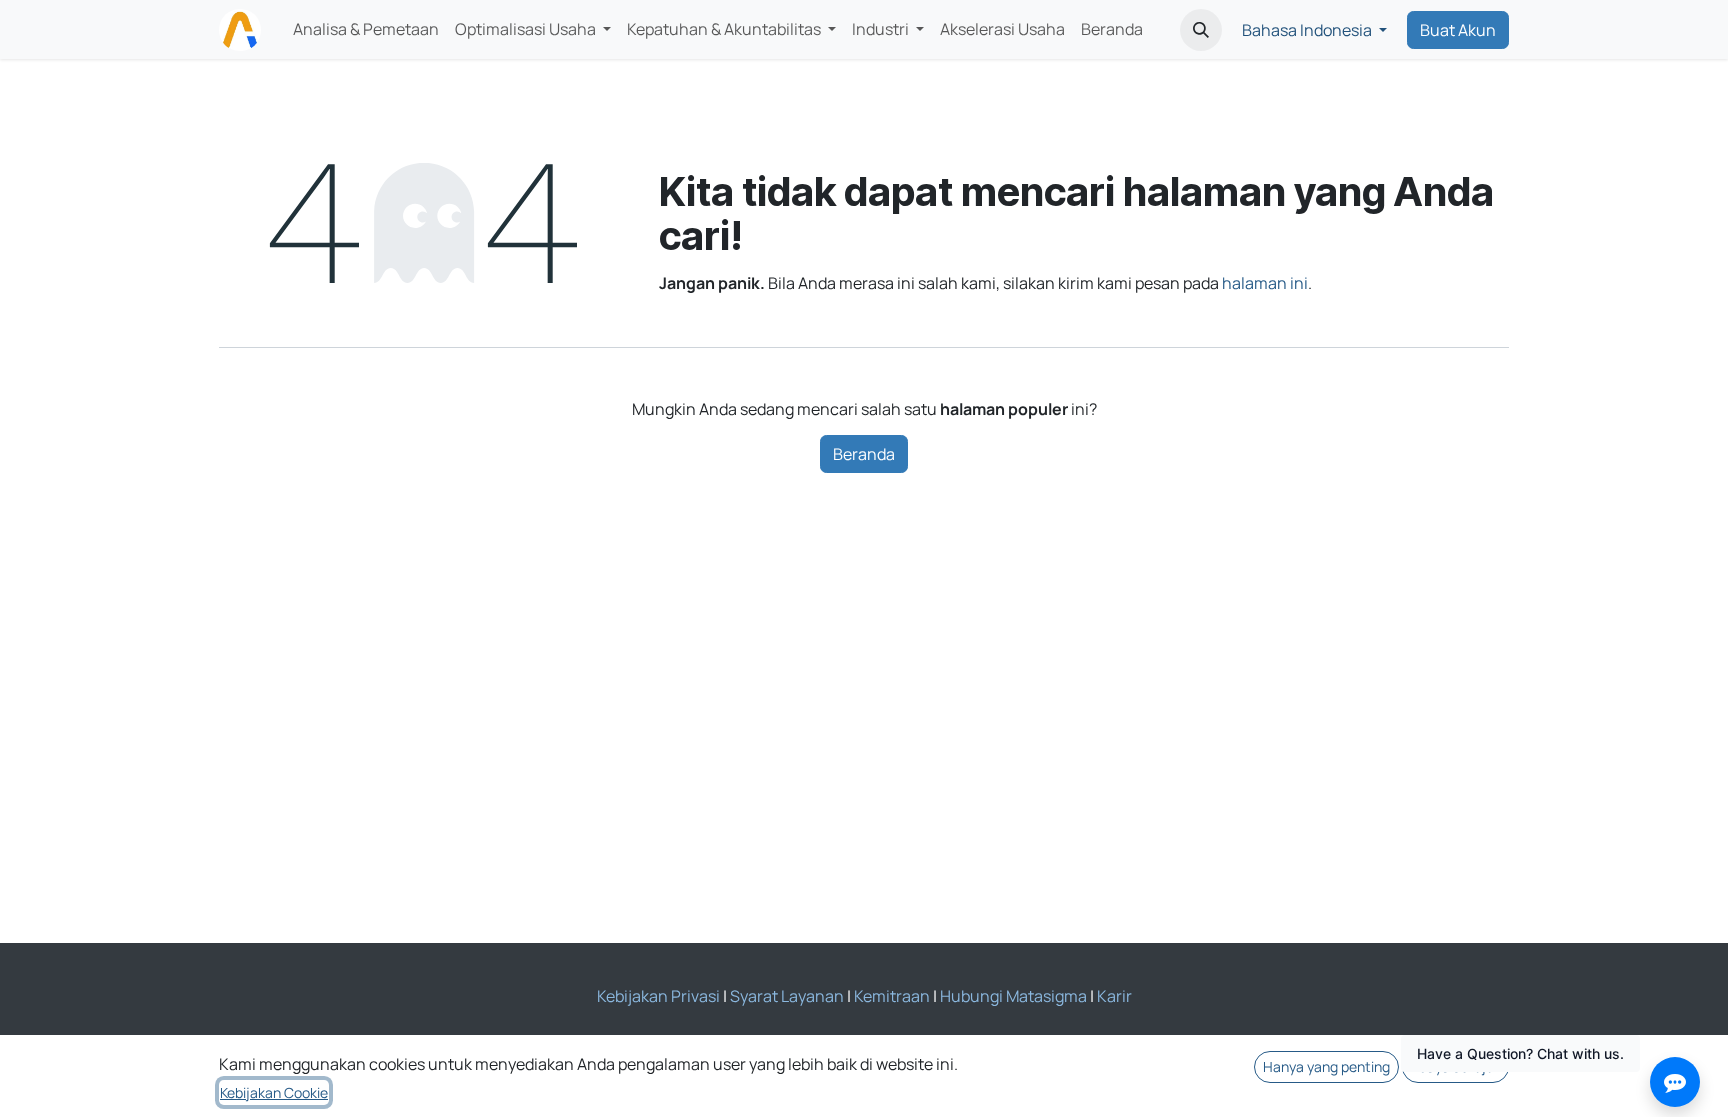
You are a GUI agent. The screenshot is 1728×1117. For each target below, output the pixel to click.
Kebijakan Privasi (658, 996)
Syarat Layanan (787, 996)
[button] (1201, 30)
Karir (1114, 996)
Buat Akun (1458, 30)
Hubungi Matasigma (1013, 996)
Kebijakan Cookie (274, 1092)
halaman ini (1265, 283)
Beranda (864, 454)
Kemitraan (892, 996)
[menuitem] (366, 29)
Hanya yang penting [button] (1326, 1066)
